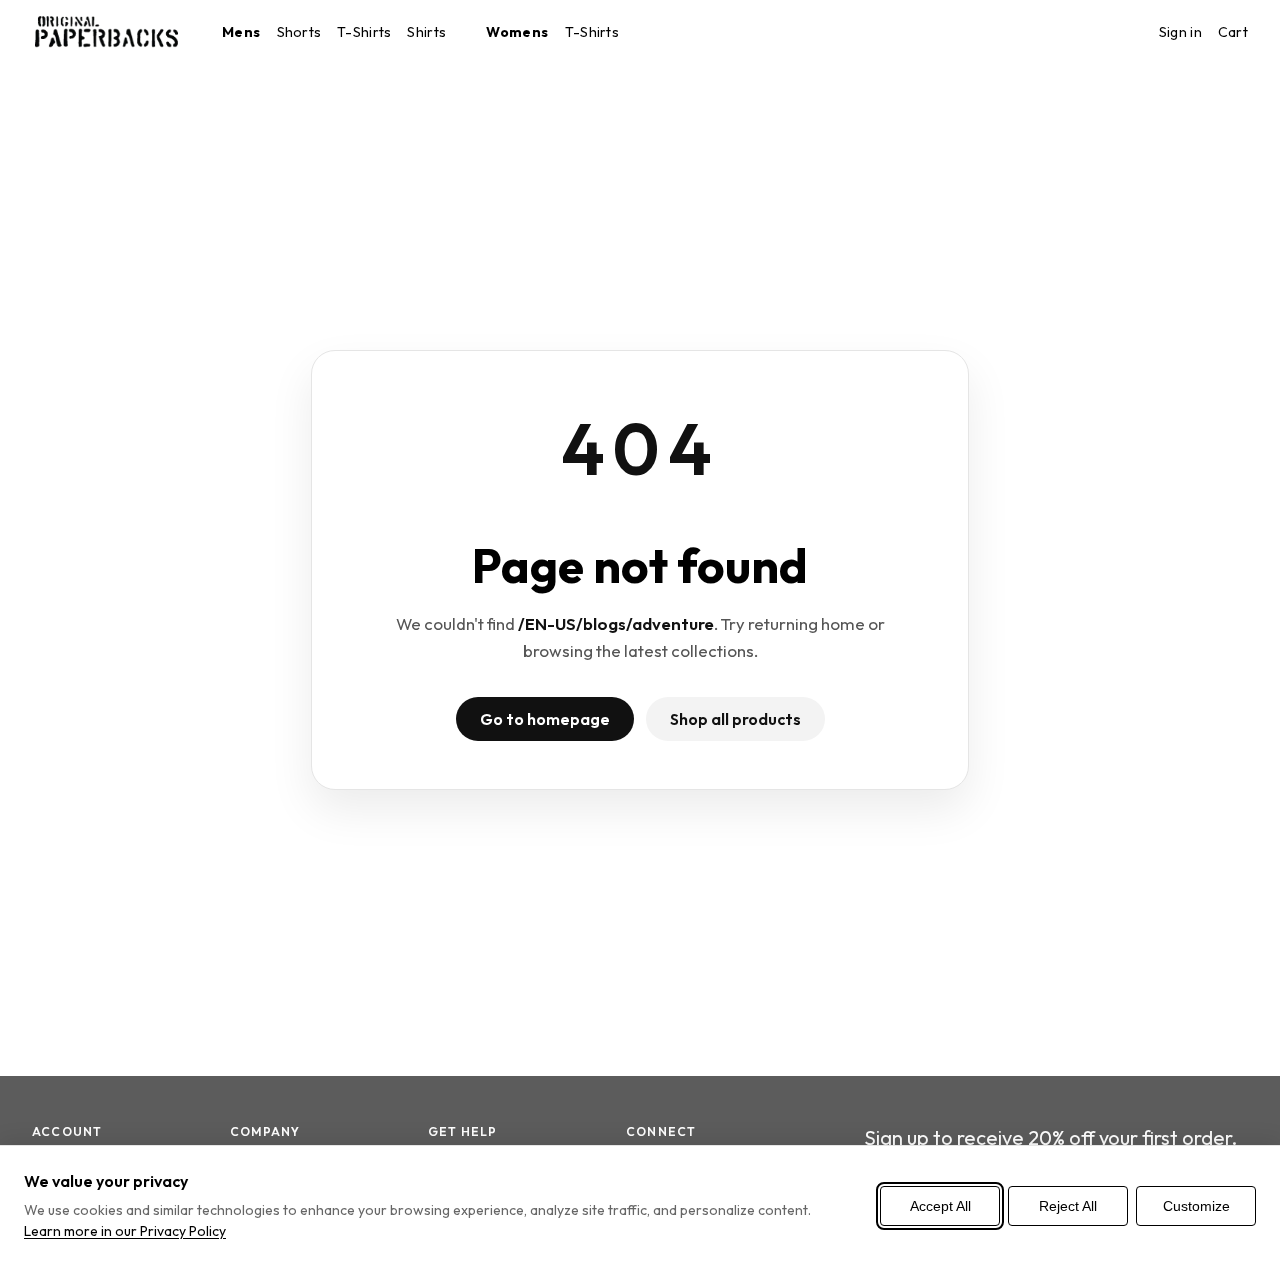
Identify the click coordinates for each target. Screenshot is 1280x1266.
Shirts (426, 32)
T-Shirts (364, 32)
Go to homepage (545, 719)
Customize (1196, 1206)
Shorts (299, 32)
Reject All (1068, 1206)
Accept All (940, 1206)
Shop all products (735, 719)
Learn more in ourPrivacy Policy (125, 1231)
